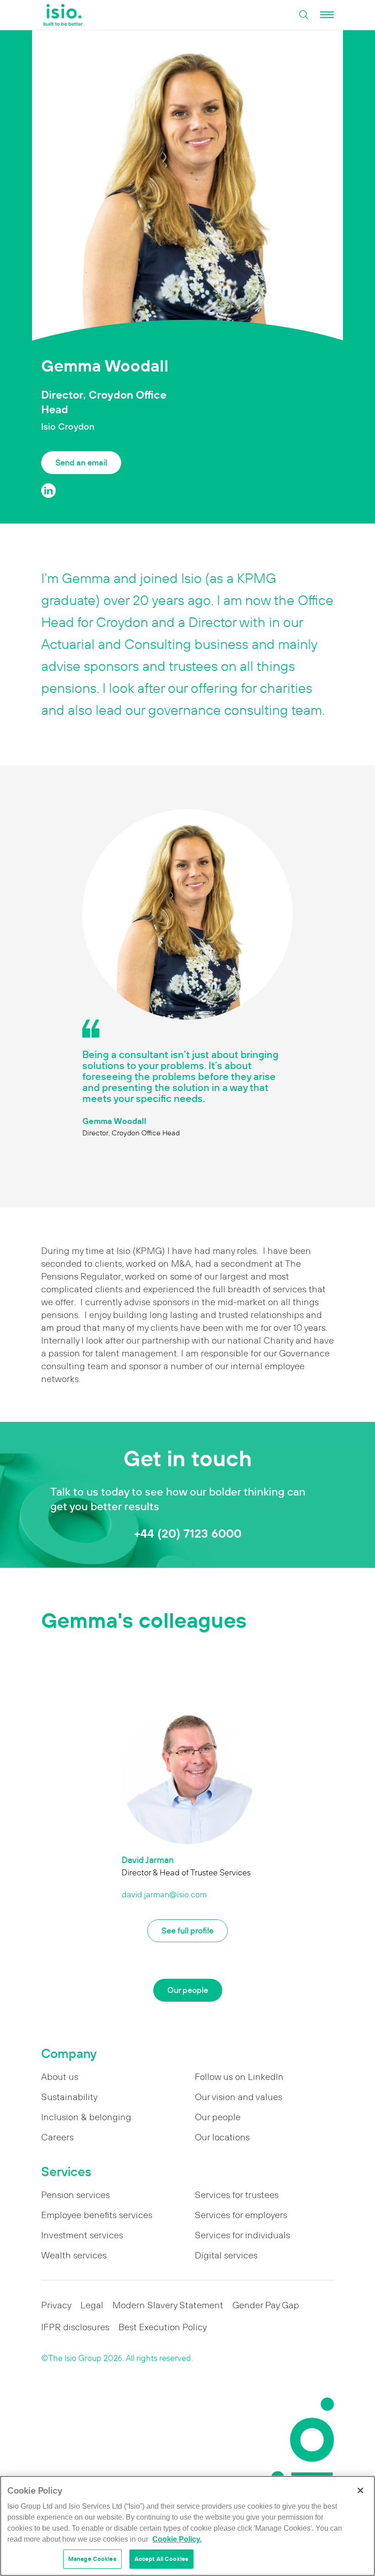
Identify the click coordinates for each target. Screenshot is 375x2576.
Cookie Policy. (177, 2539)
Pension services (75, 2195)
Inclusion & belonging (86, 2117)
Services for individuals (242, 2235)
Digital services (226, 2255)
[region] (187, 2526)
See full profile (187, 1931)
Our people (188, 1990)
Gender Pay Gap (266, 2305)
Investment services (82, 2235)
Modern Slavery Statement (168, 2305)
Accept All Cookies (161, 2559)
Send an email (81, 462)
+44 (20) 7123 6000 (188, 1533)
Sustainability (69, 2097)
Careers (57, 2137)
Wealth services (74, 2255)
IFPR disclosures (75, 2327)
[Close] (360, 2490)
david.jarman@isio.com (164, 1895)
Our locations (222, 2137)
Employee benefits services (97, 2215)
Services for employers (241, 2215)
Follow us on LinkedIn (239, 2077)
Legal (92, 2305)
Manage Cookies (92, 2559)
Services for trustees (237, 2195)
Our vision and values (238, 2097)
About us (60, 2077)
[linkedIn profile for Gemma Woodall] (48, 491)
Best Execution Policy (163, 2327)
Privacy (56, 2305)
